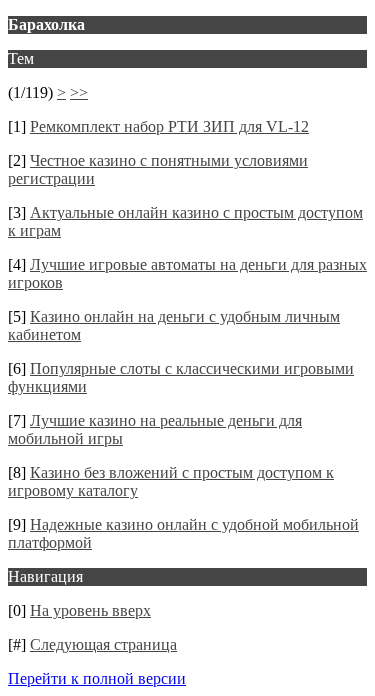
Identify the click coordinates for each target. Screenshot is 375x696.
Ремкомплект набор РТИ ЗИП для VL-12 (169, 126)
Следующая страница (103, 644)
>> (79, 92)
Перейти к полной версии (97, 678)
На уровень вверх (90, 610)
